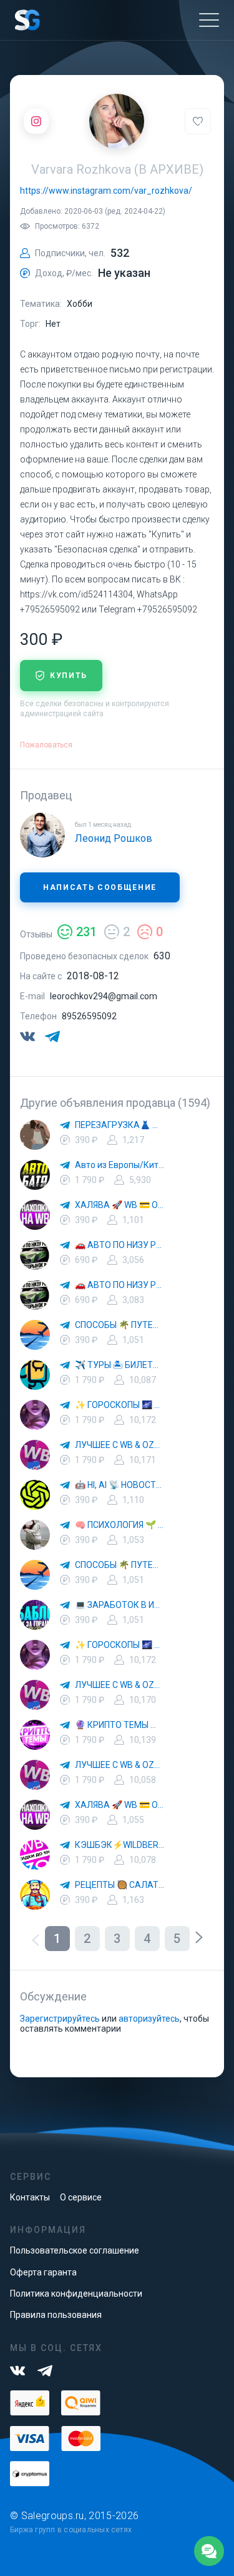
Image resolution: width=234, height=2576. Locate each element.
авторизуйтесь (149, 2019)
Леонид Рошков (114, 838)
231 (86, 932)
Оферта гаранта (43, 2272)
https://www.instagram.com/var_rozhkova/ (106, 191)
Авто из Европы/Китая (120, 1165)
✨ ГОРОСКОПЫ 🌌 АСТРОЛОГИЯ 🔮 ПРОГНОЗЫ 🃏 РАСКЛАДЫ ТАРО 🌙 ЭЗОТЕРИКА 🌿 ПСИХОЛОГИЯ (120, 1405)
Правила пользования (56, 2315)
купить (69, 676)
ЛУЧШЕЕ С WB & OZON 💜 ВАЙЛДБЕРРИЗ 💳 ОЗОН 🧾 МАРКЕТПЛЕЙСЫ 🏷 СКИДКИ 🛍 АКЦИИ (120, 1445)
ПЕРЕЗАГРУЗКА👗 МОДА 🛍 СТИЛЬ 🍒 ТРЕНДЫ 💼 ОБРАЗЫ (120, 1125)
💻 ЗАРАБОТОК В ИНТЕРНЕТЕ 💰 (120, 1605)
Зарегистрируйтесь (60, 2019)
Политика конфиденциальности (76, 2294)
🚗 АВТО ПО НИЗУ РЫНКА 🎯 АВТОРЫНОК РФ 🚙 (120, 1245)
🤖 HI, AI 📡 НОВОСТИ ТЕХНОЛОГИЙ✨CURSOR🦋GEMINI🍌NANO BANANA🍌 (120, 1485)
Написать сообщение (100, 887)
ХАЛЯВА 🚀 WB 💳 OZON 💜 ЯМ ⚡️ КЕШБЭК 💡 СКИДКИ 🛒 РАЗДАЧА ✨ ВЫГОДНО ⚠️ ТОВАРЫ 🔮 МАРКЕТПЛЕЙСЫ (120, 1205)
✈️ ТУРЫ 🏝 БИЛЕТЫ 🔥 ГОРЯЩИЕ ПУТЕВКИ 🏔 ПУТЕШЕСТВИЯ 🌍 (120, 1365)
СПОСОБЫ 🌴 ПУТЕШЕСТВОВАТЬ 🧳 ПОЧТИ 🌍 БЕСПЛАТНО (120, 1325)
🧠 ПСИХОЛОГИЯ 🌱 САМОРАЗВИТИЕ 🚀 (120, 1525)
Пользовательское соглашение (75, 2250)
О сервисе (81, 2197)
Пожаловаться (46, 745)
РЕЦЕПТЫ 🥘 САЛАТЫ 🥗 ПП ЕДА (120, 1885)
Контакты (30, 2197)
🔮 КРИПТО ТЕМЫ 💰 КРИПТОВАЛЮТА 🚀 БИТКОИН (120, 1725)
